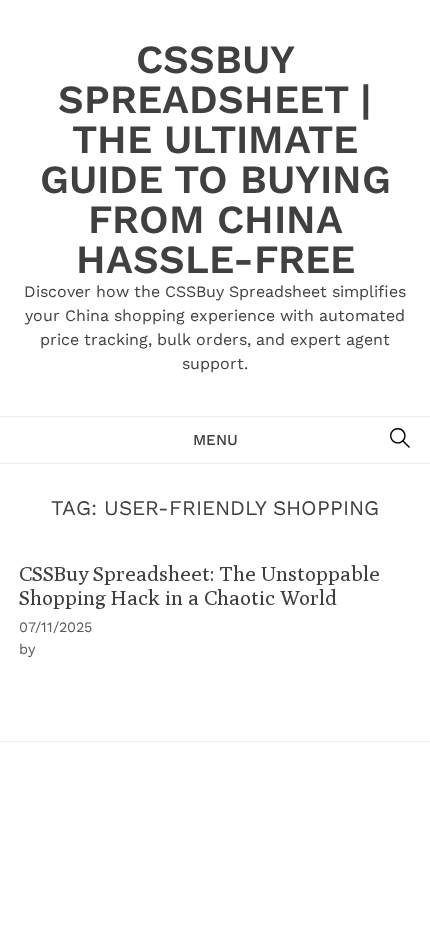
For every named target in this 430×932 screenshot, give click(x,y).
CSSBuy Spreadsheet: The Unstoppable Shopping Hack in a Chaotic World (199, 585)
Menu (215, 440)
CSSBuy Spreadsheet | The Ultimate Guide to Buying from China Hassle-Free (215, 159)
